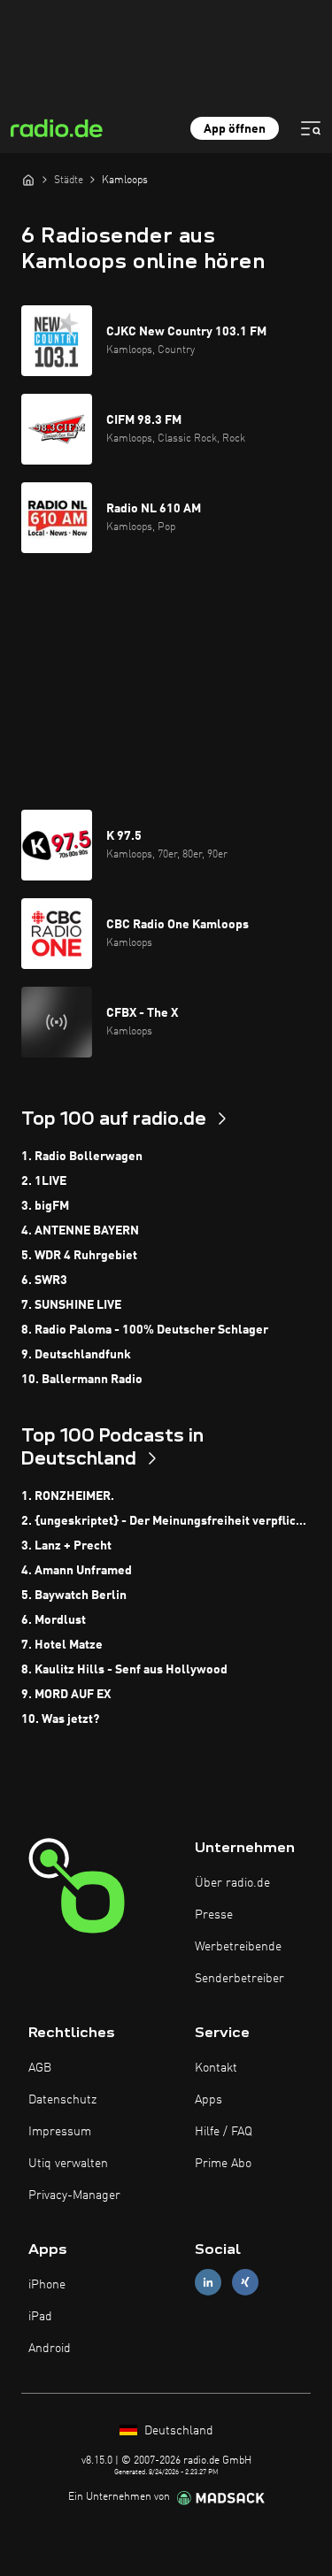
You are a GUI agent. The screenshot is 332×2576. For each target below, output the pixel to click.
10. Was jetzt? (60, 1719)
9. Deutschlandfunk (76, 1355)
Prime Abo (223, 2164)
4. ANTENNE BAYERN (80, 1231)
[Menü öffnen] (311, 128)
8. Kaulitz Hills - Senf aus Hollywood (124, 1670)
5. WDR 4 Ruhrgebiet (79, 1256)
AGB (40, 2068)
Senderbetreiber (239, 1979)
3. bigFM (45, 1206)
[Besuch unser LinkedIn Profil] (208, 2282)
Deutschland (177, 2431)
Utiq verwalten (68, 2164)
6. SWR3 (44, 1280)
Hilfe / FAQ (224, 2132)
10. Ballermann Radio (82, 1380)
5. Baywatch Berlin (74, 1596)
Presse (214, 1915)
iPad (40, 2317)
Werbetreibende (238, 1947)
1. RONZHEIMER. (68, 1496)
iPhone (47, 2285)
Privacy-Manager (74, 2195)
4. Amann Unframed (77, 1571)
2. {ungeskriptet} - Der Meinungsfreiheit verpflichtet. (166, 1521)
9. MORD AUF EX (66, 1695)
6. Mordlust (54, 1620)
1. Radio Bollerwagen (82, 1157)
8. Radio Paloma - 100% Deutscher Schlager (145, 1330)
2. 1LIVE (44, 1181)
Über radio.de (232, 1883)
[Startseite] (28, 180)
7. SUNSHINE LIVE (71, 1305)
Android (50, 2349)
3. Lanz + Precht (66, 1546)
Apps (208, 2100)
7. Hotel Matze (62, 1645)
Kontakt (216, 2068)
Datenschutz (62, 2100)
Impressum (60, 2132)
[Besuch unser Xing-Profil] (245, 2282)
